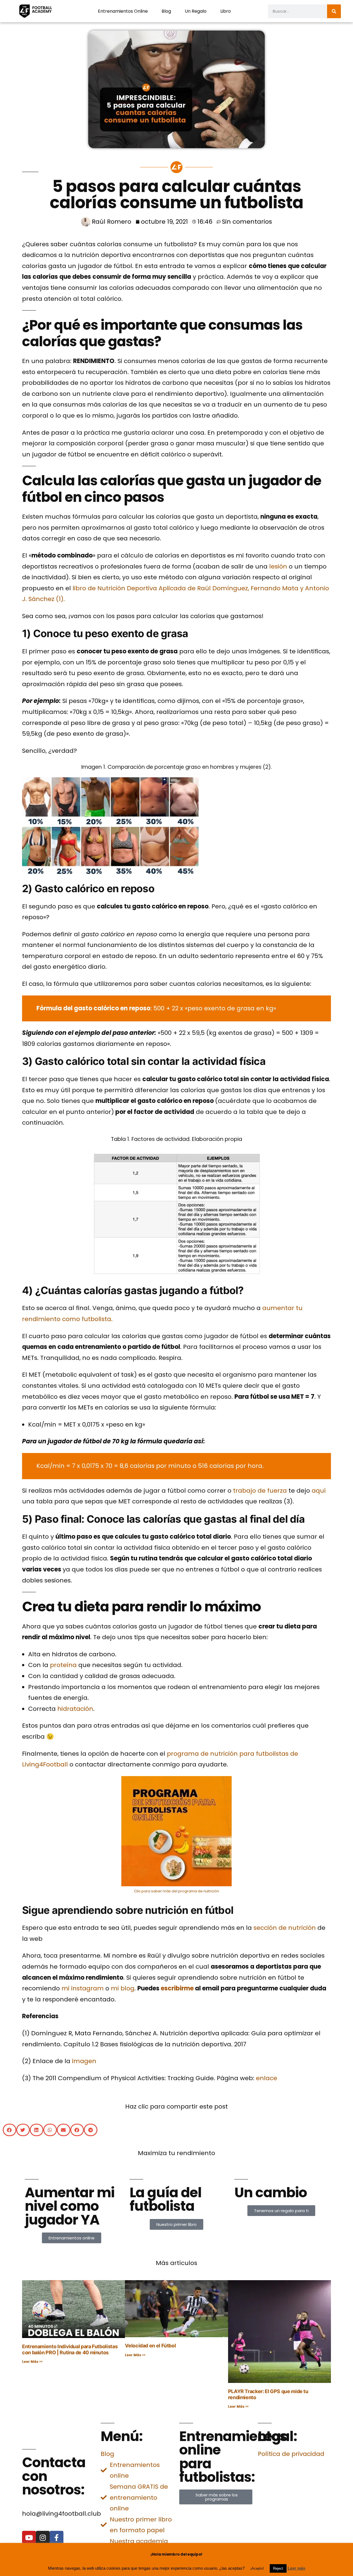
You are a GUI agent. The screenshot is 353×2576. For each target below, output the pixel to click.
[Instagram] (43, 2538)
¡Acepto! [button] (257, 2568)
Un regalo (196, 11)
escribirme (177, 1988)
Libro (226, 11)
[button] (10, 2130)
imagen (84, 2061)
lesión (278, 566)
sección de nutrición (285, 1928)
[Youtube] (29, 2538)
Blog (166, 11)
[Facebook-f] (57, 2538)
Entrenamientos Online (123, 11)
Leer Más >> (32, 2362)
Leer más (296, 2568)
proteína (63, 1665)
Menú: (122, 2436)
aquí (319, 1491)
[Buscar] (334, 11)
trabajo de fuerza (260, 1491)
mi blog (123, 1988)
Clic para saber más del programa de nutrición (176, 1891)
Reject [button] (278, 2568)
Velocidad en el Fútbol (150, 2346)
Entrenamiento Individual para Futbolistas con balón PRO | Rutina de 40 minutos (70, 2349)
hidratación (75, 1709)
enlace (267, 2078)
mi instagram (83, 1988)
